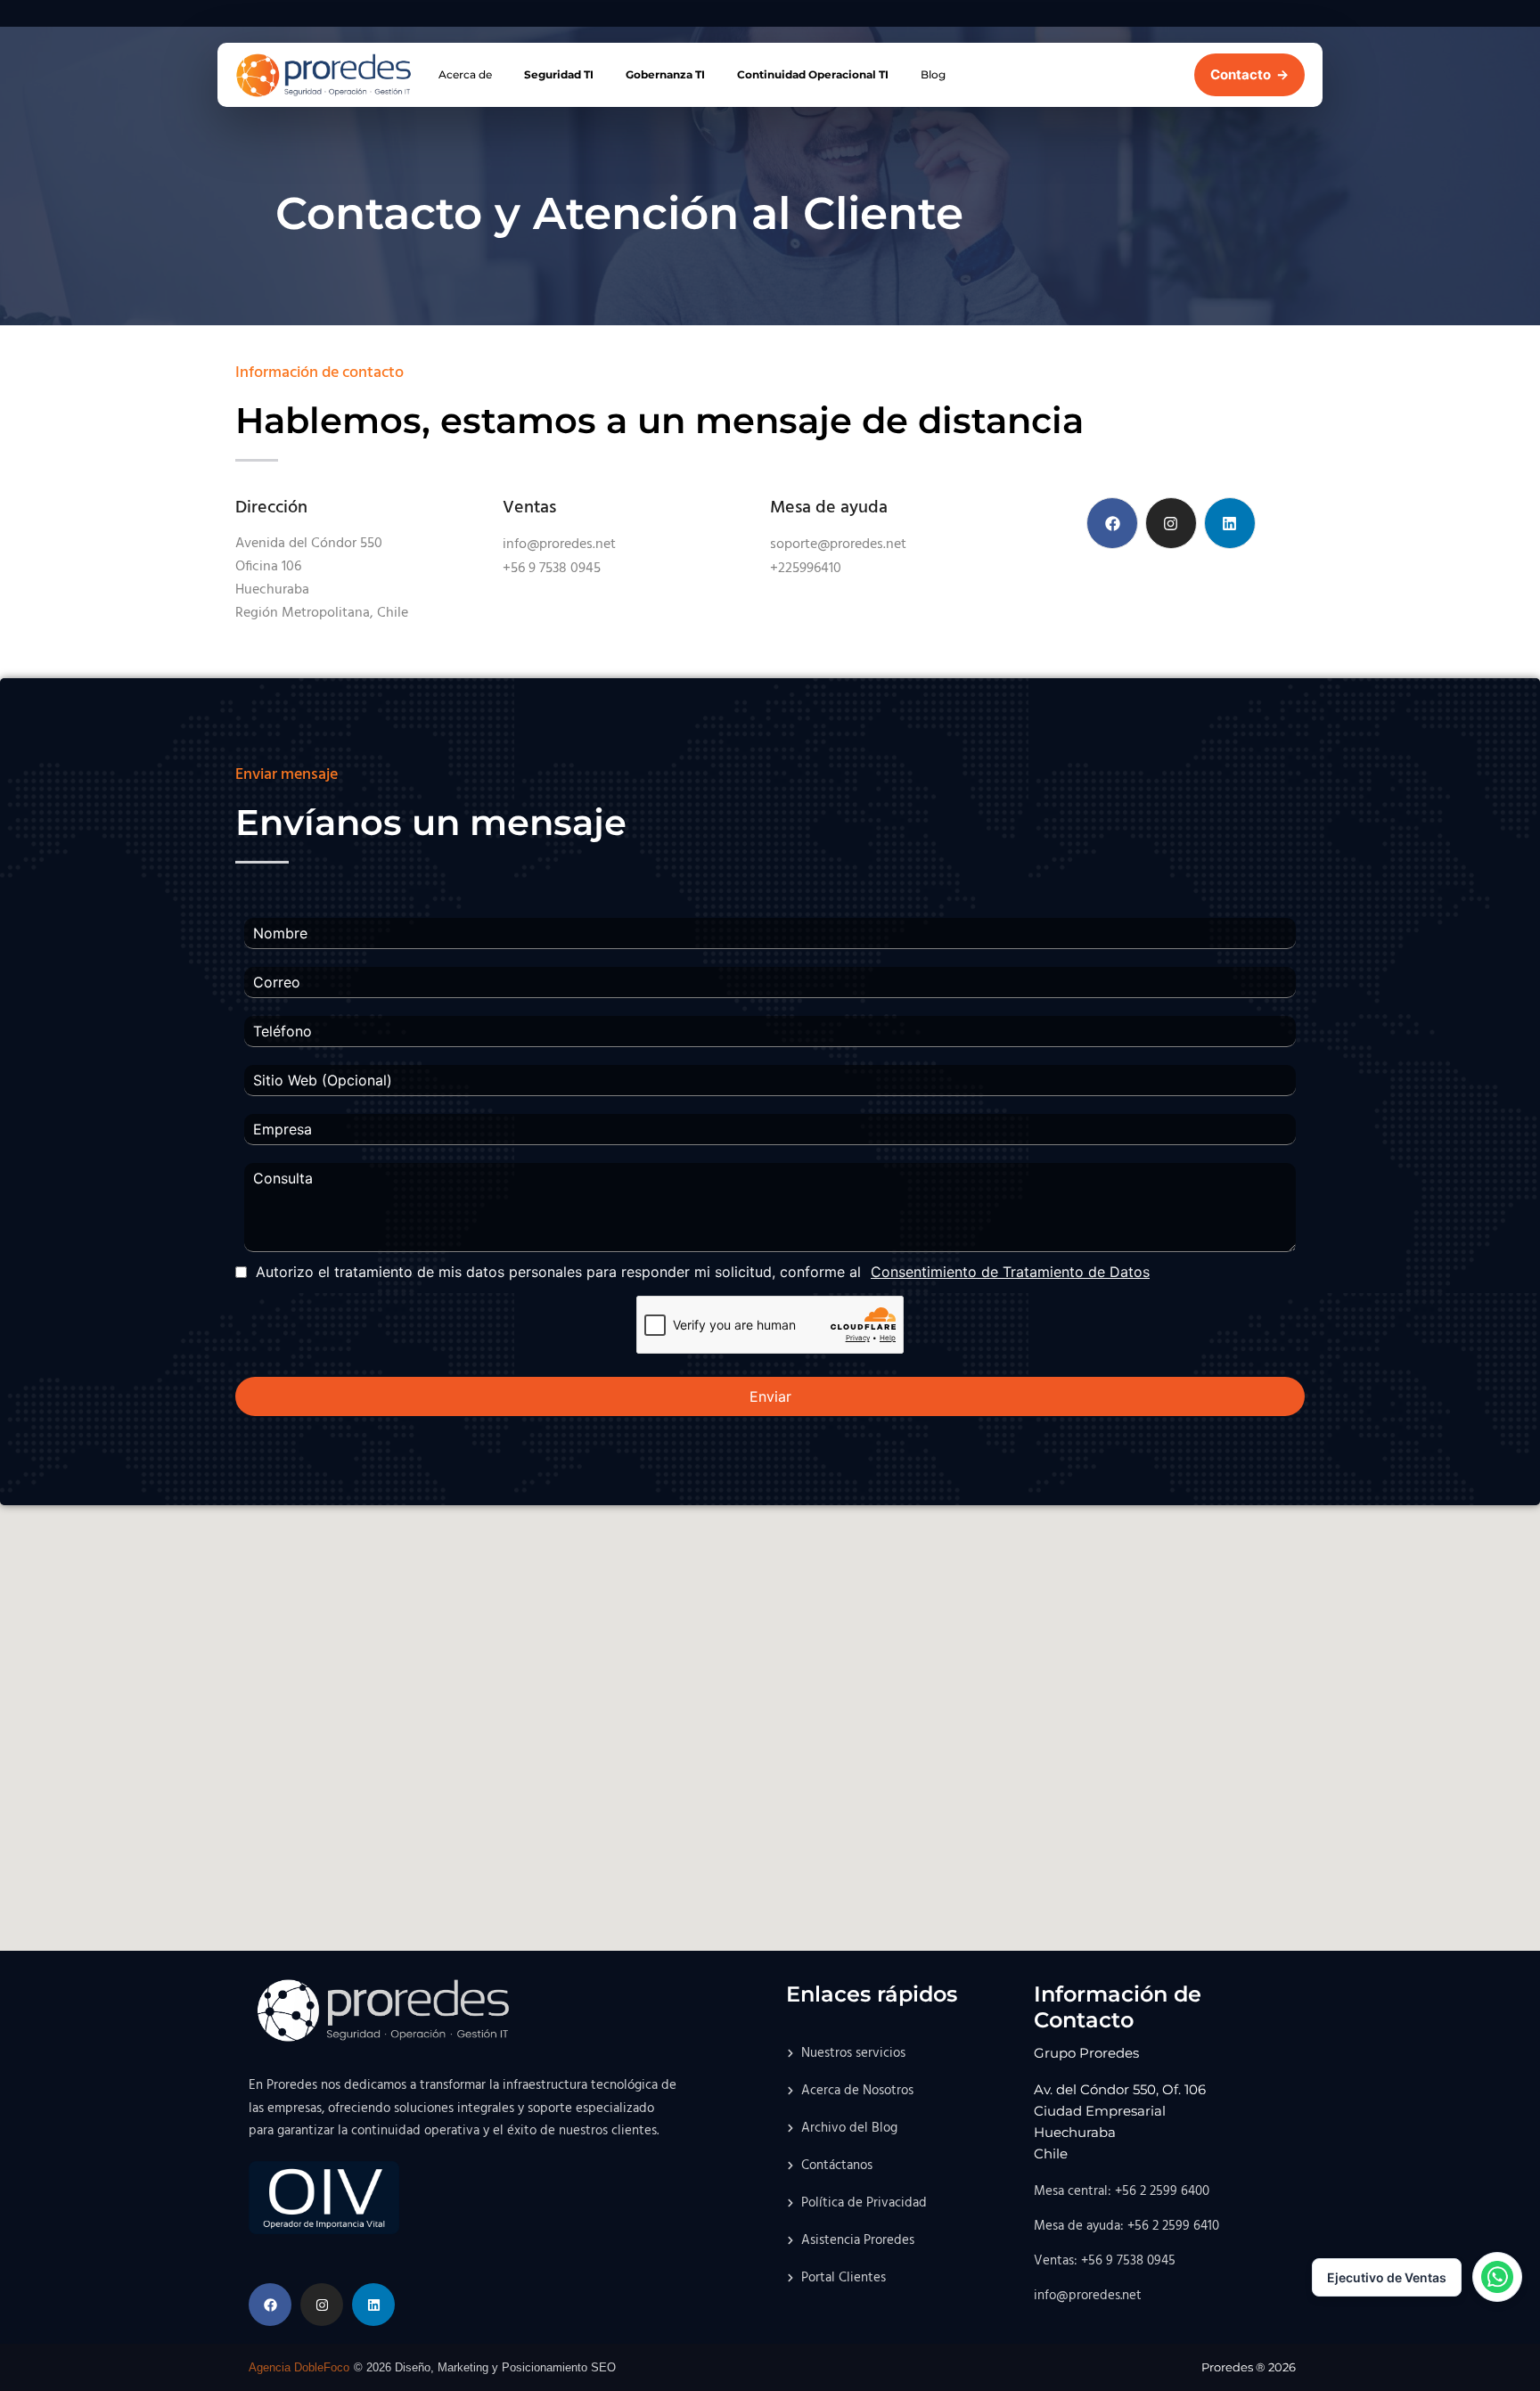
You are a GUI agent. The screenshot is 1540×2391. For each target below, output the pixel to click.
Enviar (770, 1396)
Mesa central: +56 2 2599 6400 (1122, 2191)
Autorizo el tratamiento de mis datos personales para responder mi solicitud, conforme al (703, 1272)
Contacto (1249, 74)
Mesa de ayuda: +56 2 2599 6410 (1126, 2226)
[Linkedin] (1230, 523)
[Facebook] (1112, 523)
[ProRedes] (324, 76)
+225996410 (806, 569)
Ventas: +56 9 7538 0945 (1105, 2261)
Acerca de (465, 74)
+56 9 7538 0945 (552, 569)
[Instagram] (1171, 523)
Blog (933, 74)
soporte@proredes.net (838, 545)
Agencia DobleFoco (299, 2367)
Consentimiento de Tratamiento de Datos (1010, 1272)
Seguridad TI (559, 74)
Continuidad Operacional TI (813, 74)
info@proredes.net (559, 545)
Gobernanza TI (665, 74)
